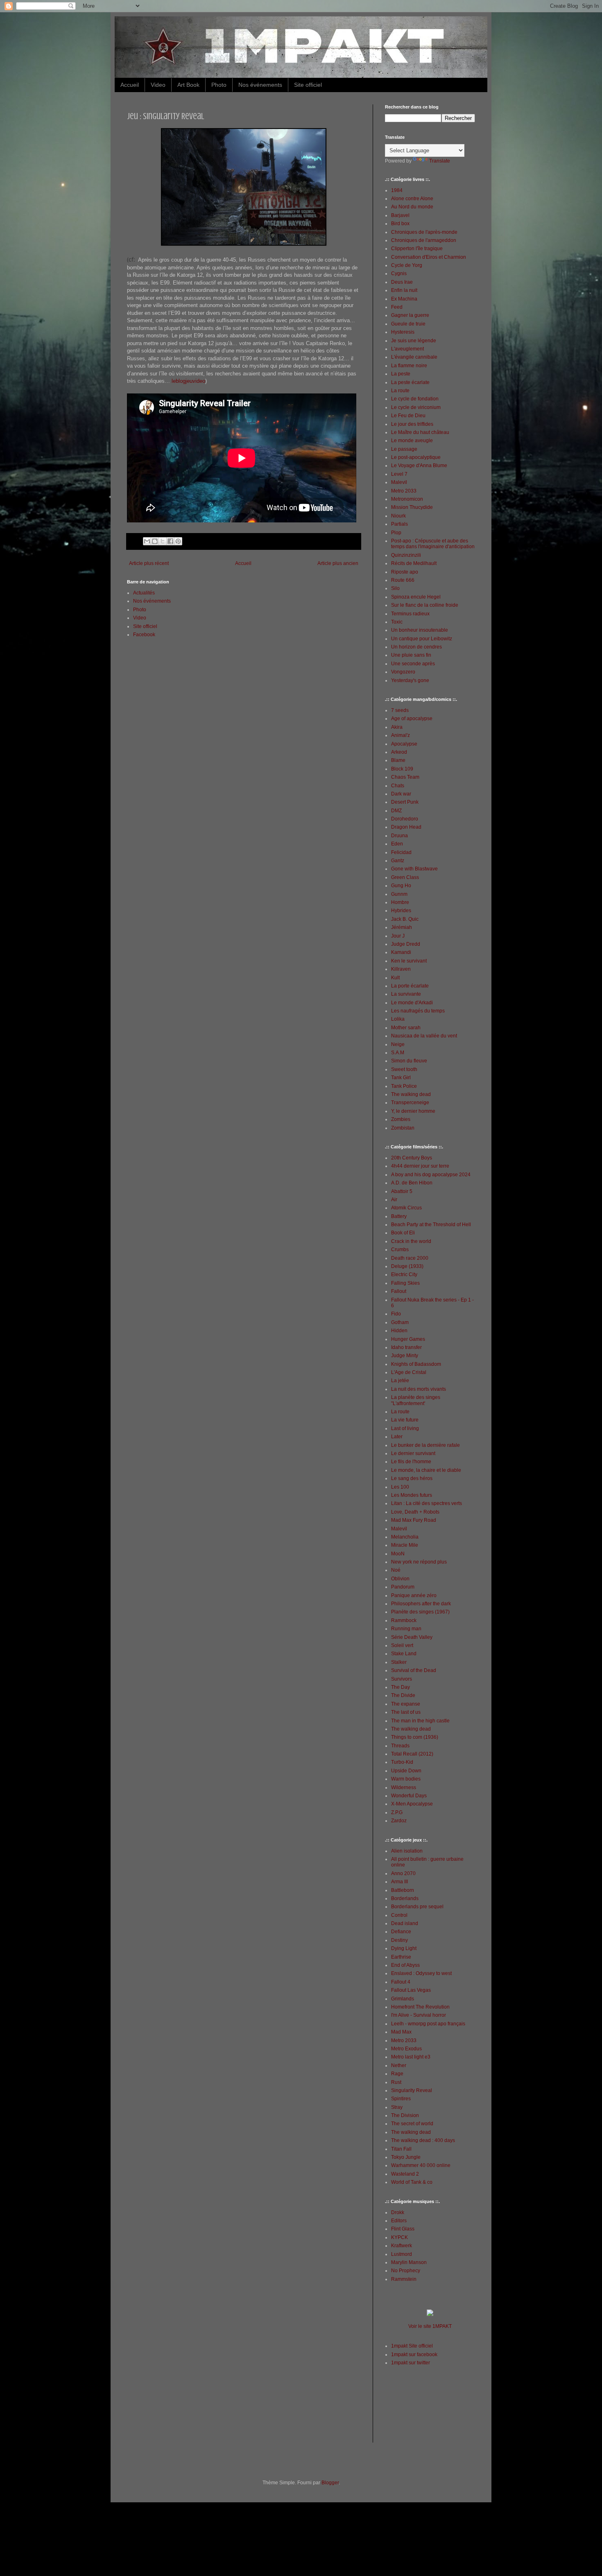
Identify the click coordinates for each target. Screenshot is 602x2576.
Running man (406, 1629)
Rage (397, 2074)
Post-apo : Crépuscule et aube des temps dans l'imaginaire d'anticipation (433, 544)
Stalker (399, 1662)
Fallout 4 (401, 1982)
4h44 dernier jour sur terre (420, 1166)
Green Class (405, 877)
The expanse (406, 1704)
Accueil (130, 85)
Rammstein (404, 2279)
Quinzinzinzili (406, 555)
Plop (396, 533)
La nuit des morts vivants (419, 1389)
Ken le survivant (409, 961)
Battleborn (403, 1890)
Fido (396, 1314)
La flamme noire (409, 366)
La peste (401, 374)
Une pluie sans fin (411, 655)
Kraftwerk (402, 2246)
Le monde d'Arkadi (412, 1003)
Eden (397, 844)
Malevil (399, 482)
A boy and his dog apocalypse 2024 (431, 1175)
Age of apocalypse (412, 719)
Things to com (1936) (415, 1737)
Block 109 (402, 769)
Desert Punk (405, 802)
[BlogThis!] (155, 541)
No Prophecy (406, 2271)
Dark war (401, 794)
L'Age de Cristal (409, 1372)
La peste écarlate (410, 382)
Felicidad (401, 852)
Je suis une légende (414, 341)
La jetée (400, 1381)
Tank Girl (401, 1078)
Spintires (401, 2099)
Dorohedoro (405, 819)
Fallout (399, 1291)
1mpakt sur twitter (411, 2363)
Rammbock (404, 1620)
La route (400, 391)
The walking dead (411, 1094)
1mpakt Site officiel (412, 2346)
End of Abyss (405, 1965)
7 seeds (400, 710)
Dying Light (404, 1948)
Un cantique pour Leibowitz (422, 639)
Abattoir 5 (402, 1191)
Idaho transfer (406, 1347)
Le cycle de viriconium (416, 407)
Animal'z (401, 735)
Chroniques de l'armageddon (424, 240)
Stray (397, 2107)
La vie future (405, 1420)
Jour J (398, 936)
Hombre (400, 902)
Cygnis (399, 273)
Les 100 (400, 1487)
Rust (396, 2082)
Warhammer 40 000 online (421, 2165)
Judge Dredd (406, 944)
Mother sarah (406, 1028)
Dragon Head (406, 827)
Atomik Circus (406, 1208)
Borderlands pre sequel (417, 1907)
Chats (398, 786)
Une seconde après (413, 664)
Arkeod (399, 752)
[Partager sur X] (163, 541)
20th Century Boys (412, 1158)
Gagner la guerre (410, 315)
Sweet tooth (404, 1069)
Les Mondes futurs (412, 1495)
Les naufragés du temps (418, 1011)
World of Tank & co (412, 2182)
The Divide (403, 1695)
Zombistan (403, 1128)
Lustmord (402, 2254)
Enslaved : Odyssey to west (421, 1973)
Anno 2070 (403, 1873)
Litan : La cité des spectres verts (427, 1503)
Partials (399, 524)
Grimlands (403, 1999)
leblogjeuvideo (188, 381)
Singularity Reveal (412, 2090)
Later (397, 1437)
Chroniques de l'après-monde (424, 232)
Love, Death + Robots (415, 1512)
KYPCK (399, 2237)
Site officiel (308, 85)
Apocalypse (404, 744)
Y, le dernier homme (413, 1111)
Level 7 (399, 474)
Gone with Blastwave (414, 869)
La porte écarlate (410, 986)
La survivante (406, 994)
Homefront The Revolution (420, 2007)
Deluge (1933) (407, 1266)
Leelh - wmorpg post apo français (428, 2024)
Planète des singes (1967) (420, 1612)
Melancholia (405, 1537)
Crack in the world (411, 1241)
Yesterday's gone (410, 680)
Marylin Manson (409, 2262)
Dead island (405, 1923)
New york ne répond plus (419, 1562)
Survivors (402, 1679)
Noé (396, 1570)
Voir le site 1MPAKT (430, 2326)
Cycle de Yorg (407, 265)
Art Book (188, 85)
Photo (219, 85)
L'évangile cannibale (414, 357)
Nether (399, 2065)
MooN (398, 1554)
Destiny (399, 1940)
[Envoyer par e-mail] (147, 541)
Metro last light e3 (411, 2057)
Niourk (398, 516)
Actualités (144, 593)
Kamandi (401, 952)
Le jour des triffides (412, 424)
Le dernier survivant (413, 1453)
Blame (398, 760)
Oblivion (400, 1579)
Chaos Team (405, 777)
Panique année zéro (414, 1595)
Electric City (404, 1274)
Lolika (398, 1019)
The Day (401, 1687)
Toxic (397, 622)
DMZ (396, 811)
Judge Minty (405, 1356)
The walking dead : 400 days (423, 2140)
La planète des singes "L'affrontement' (416, 1400)
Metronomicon (407, 499)
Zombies (401, 1119)
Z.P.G (397, 1812)
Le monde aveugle (412, 441)
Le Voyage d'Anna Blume (419, 465)
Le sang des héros (412, 1478)
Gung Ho (401, 886)
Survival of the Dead (414, 1670)
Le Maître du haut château (420, 432)
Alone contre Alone (412, 199)
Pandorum (403, 1587)
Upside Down (406, 1771)
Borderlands (405, 1898)
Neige (398, 1044)
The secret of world (412, 2124)
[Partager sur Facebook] (170, 541)
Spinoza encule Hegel (416, 597)
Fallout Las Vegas (411, 1990)
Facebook (144, 635)
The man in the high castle (420, 1721)
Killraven (401, 969)
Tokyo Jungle (406, 2157)
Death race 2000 (410, 1258)
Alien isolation (407, 1851)
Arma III (399, 1882)
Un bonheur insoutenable (420, 630)
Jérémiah (402, 927)
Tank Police (404, 1086)
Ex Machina (404, 299)
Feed (397, 307)
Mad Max (401, 2032)
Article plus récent (149, 563)
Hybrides (401, 911)
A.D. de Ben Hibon (412, 1183)
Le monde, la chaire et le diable (426, 1470)
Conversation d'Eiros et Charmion (429, 257)
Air (394, 1200)
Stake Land (404, 1654)
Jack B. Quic (405, 919)
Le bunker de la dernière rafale (425, 1445)
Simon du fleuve (409, 1061)
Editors (399, 2221)
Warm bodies (406, 1779)
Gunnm (399, 894)
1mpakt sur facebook (414, 2355)
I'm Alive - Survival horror (419, 2015)
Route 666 (403, 580)
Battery (399, 1216)
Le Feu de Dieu (408, 416)
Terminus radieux (410, 614)
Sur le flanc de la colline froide (425, 605)
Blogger (330, 2483)
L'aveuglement (407, 349)
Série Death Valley (412, 1637)
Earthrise (401, 1957)
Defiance (401, 1932)
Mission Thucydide (412, 507)
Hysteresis (403, 332)
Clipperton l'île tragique (417, 249)
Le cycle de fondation (415, 399)
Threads (400, 1746)
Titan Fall (401, 2149)
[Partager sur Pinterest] (178, 541)
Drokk (398, 2212)
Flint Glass (403, 2229)
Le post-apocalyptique (416, 457)
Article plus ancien (338, 563)
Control (399, 1915)
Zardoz (399, 1821)
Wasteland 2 (405, 2174)
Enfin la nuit (404, 290)
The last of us (406, 1712)
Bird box (400, 224)
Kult (395, 978)
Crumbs (400, 1250)
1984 (397, 190)
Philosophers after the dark (421, 1604)
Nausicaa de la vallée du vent (424, 1036)
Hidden (399, 1331)
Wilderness (404, 1787)
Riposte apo (405, 572)
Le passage (404, 449)
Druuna (399, 836)
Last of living (405, 1428)
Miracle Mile (405, 1545)
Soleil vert (402, 1645)
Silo (395, 588)
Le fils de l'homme (411, 1462)
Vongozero (403, 672)
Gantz (398, 861)
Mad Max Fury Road (414, 1520)
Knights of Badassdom (416, 1364)
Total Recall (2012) (412, 1754)
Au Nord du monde (412, 207)
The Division (405, 2115)
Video (158, 85)
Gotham (400, 1322)
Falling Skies (405, 1283)
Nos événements (260, 85)
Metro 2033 (404, 491)
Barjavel (400, 215)
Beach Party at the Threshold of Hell (431, 1225)
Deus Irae (402, 282)
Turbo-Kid (402, 1762)
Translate (440, 161)
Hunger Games (408, 1339)
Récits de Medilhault (414, 563)
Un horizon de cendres (416, 647)
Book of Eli (403, 1233)
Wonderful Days (409, 1796)
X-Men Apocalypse (412, 1804)
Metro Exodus (406, 2049)
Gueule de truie (408, 324)
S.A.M (398, 1053)
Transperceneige (410, 1103)
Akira (397, 727)
